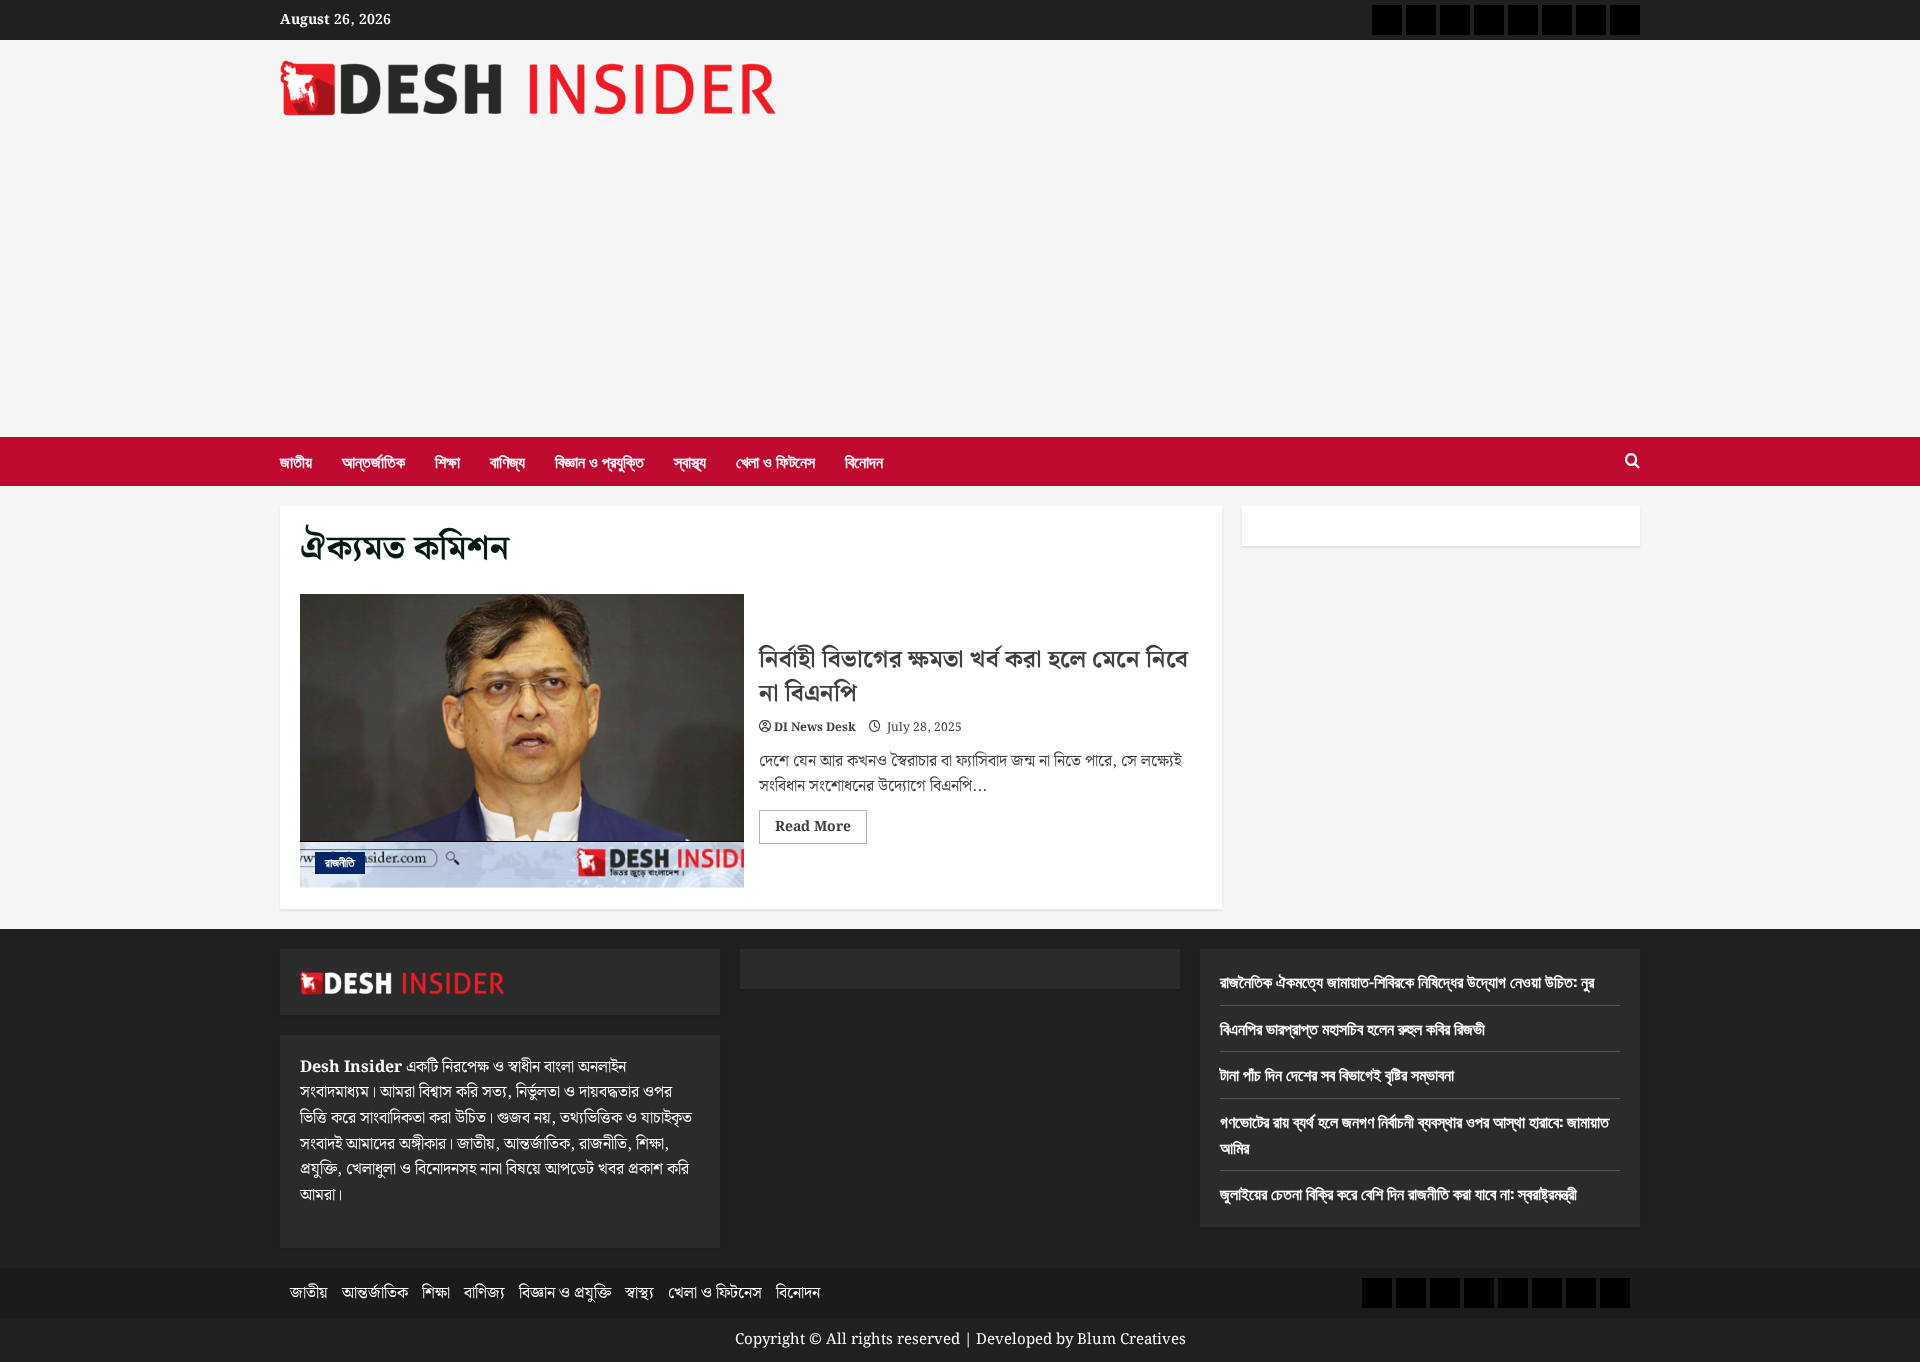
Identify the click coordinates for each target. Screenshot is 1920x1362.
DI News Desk (815, 727)
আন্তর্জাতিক (373, 461)
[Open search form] (1632, 461)
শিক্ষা (447, 461)
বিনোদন (864, 461)
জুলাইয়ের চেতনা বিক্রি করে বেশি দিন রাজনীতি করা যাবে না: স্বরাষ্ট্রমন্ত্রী (1398, 1193)
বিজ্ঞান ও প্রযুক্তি (599, 461)
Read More (821, 829)
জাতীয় (296, 461)
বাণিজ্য (507, 461)
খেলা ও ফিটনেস (775, 461)
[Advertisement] (960, 267)
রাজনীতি (340, 862)
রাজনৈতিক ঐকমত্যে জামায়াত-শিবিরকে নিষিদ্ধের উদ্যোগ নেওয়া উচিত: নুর (1407, 981)
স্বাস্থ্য (690, 461)
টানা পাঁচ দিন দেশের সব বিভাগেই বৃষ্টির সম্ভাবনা (1337, 1074)
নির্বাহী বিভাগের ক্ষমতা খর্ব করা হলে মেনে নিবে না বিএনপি (522, 742)
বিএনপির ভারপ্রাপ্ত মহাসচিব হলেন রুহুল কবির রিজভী (1352, 1028)
